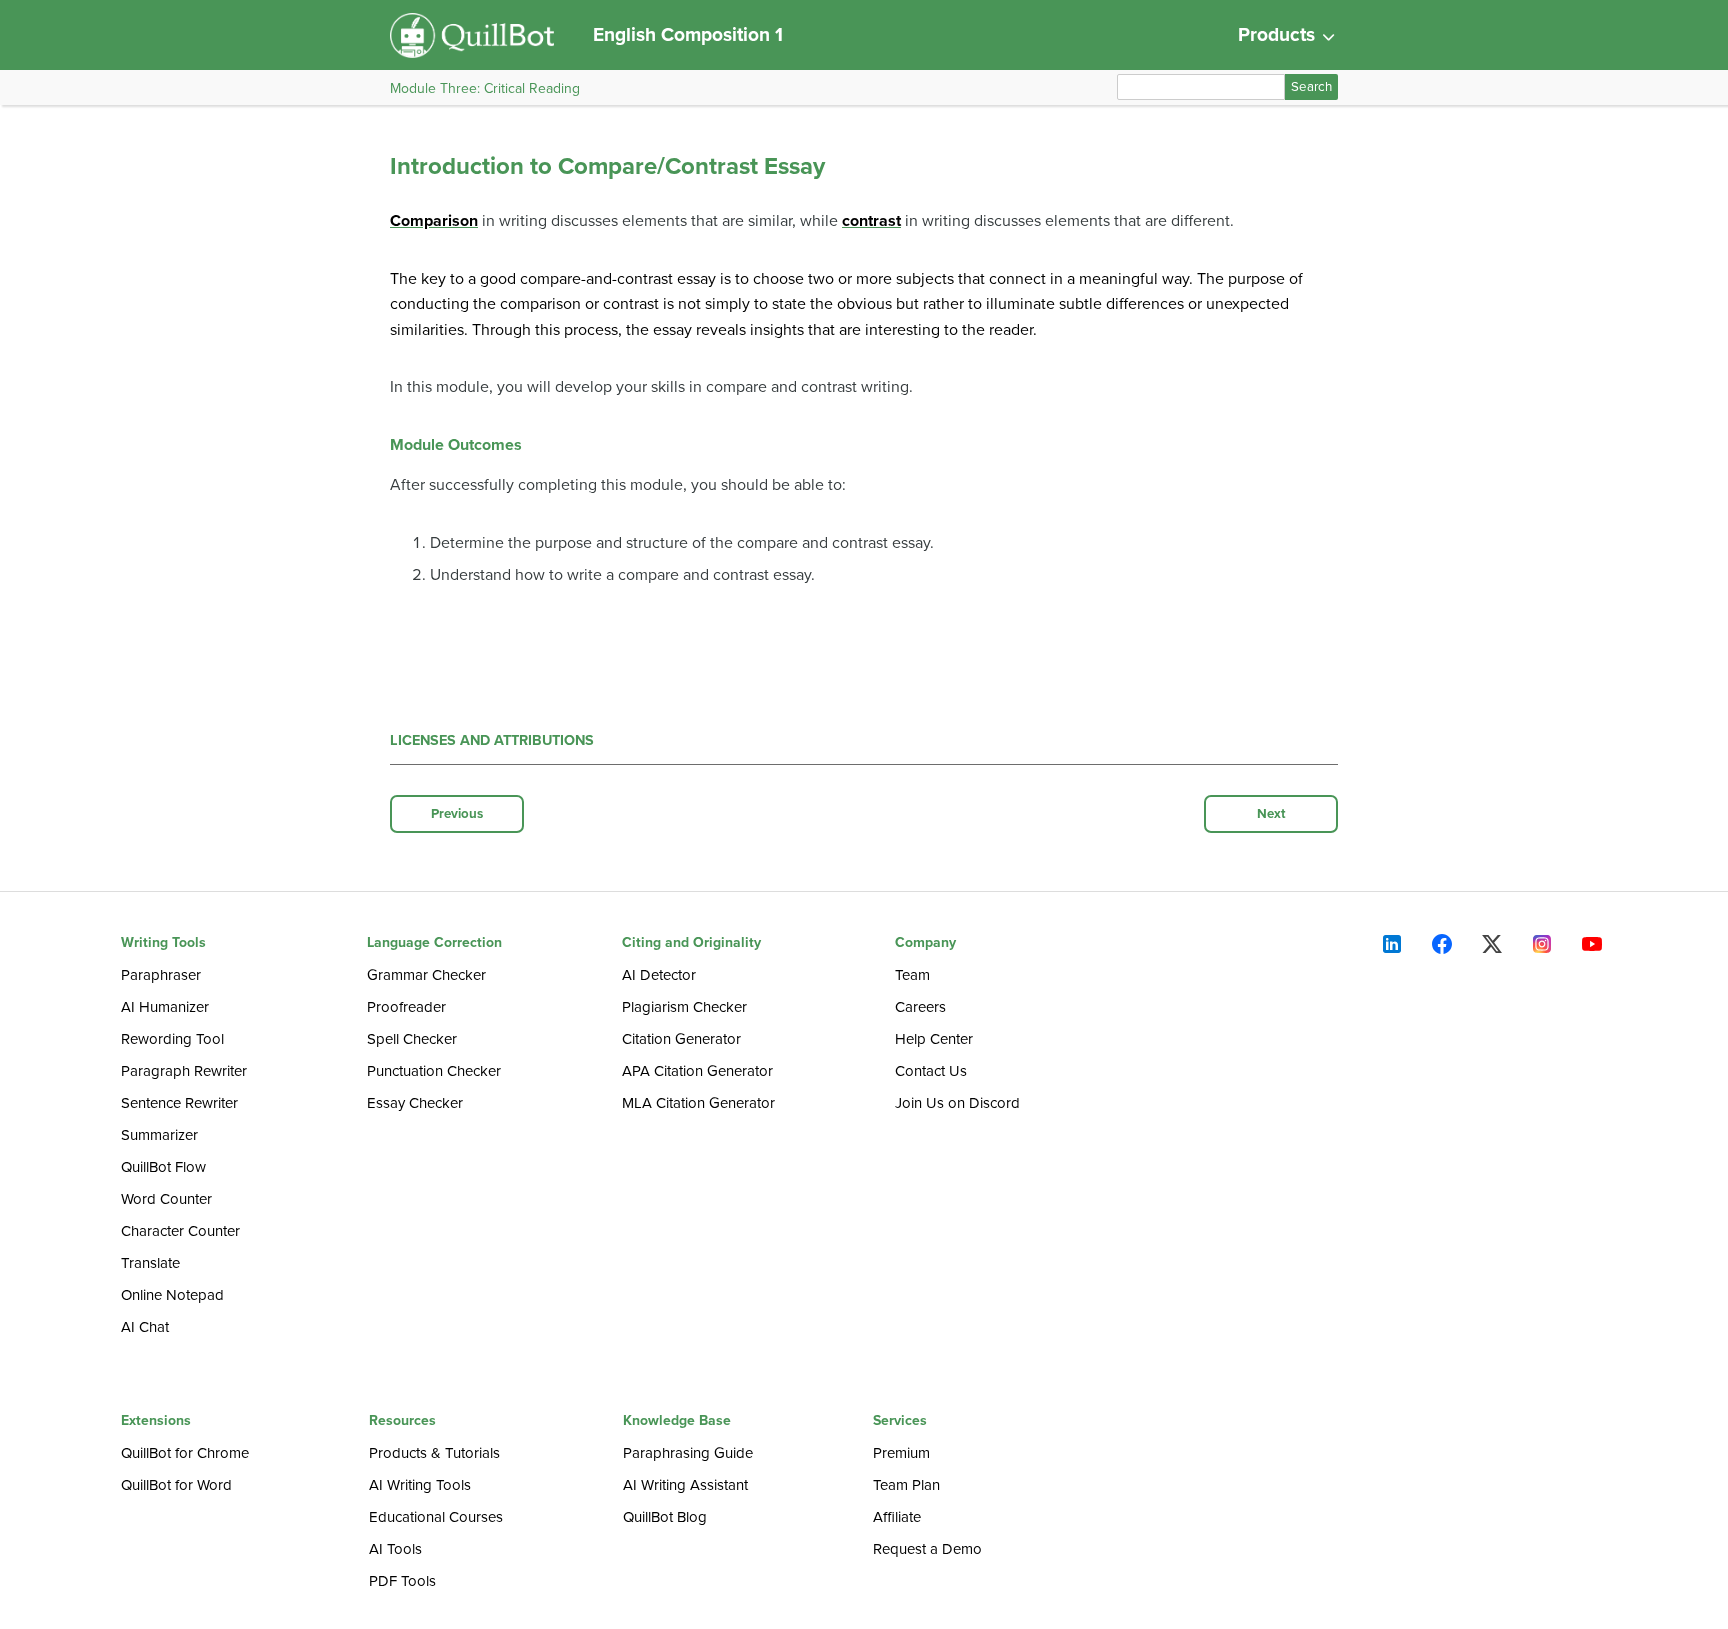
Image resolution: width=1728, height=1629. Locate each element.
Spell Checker (412, 1039)
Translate (150, 1263)
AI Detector (659, 975)
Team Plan (906, 1485)
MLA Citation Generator (698, 1103)
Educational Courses (436, 1517)
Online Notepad (172, 1295)
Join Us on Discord (957, 1103)
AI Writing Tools (420, 1485)
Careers (920, 1007)
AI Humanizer (165, 1007)
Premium (901, 1453)
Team (912, 975)
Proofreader (406, 1007)
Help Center (934, 1039)
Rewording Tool (172, 1039)
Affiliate (897, 1517)
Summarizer (159, 1135)
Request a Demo (927, 1549)
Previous (457, 814)
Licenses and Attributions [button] (492, 740)
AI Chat (145, 1327)
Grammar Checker (426, 975)
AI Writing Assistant (685, 1485)
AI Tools (395, 1549)
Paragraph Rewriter (184, 1071)
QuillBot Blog (665, 1517)
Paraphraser (161, 975)
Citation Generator (681, 1039)
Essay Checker (415, 1103)
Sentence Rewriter (179, 1103)
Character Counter (180, 1231)
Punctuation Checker (434, 1071)
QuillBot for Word (176, 1485)
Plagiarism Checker (684, 1007)
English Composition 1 (688, 34)
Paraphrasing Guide (688, 1453)
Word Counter (166, 1199)
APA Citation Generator (697, 1071)
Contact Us (931, 1071)
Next (1271, 814)
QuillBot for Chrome (185, 1453)
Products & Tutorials (434, 1453)
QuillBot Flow (163, 1167)
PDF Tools (402, 1581)
